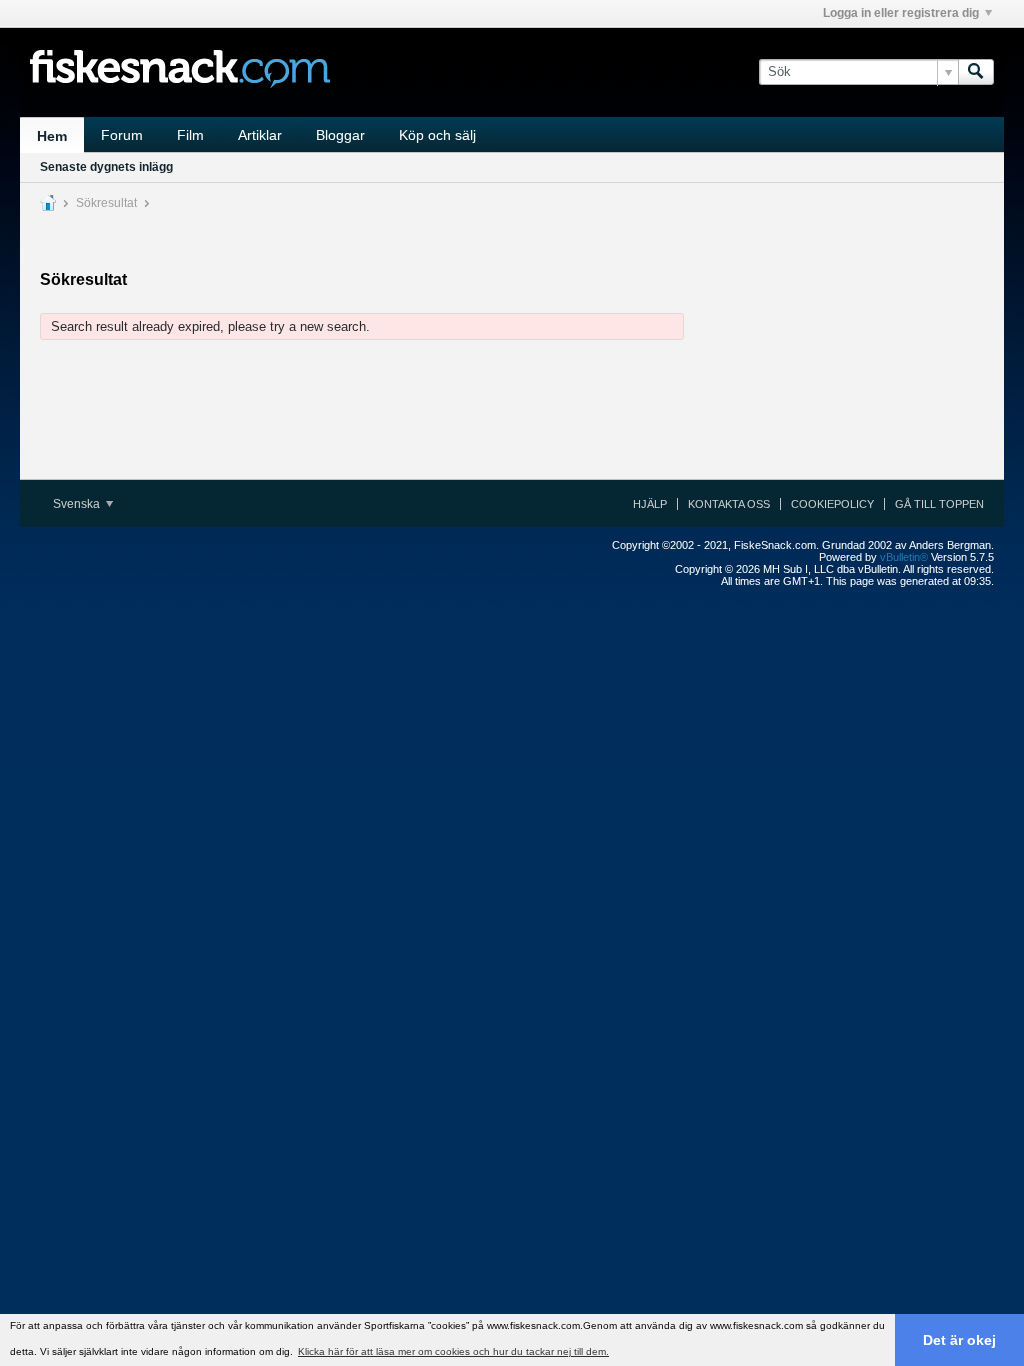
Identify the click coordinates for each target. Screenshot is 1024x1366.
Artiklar (260, 135)
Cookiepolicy (832, 504)
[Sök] (976, 72)
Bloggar (340, 135)
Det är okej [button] (959, 1340)
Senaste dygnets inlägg (106, 167)
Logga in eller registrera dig (901, 13)
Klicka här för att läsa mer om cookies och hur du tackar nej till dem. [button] (453, 1351)
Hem (52, 136)
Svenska (78, 504)
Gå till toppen (939, 504)
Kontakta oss (729, 504)
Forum (122, 135)
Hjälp (650, 504)
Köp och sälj (437, 135)
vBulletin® (904, 557)
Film (190, 135)
